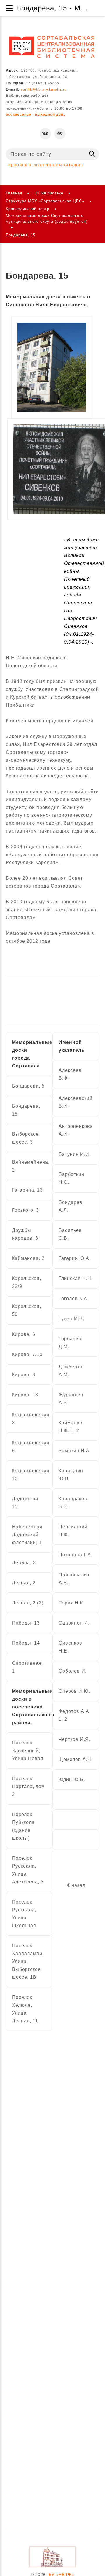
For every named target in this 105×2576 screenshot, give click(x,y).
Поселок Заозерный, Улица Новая (28, 1751)
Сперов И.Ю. (74, 1691)
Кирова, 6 (24, 1334)
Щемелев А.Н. (76, 1759)
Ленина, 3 (24, 1563)
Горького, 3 (26, 1210)
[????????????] (52, 47)
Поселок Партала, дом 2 (28, 1786)
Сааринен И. (74, 1623)
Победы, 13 (26, 1623)
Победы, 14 (26, 1643)
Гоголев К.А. (74, 1298)
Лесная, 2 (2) (28, 1603)
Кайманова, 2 (28, 1258)
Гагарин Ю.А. (75, 1258)
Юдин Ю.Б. (72, 1779)
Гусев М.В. (71, 1319)
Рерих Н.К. (71, 1603)
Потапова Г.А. (76, 1555)
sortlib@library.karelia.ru (44, 89)
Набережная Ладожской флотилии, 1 (27, 1535)
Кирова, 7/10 (27, 1354)
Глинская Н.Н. (76, 1278)
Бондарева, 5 (28, 1086)
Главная (14, 193)
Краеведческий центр (28, 209)
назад (78, 1885)
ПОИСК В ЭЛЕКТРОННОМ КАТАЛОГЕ (48, 165)
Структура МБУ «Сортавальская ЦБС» (45, 201)
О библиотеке (50, 193)
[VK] (45, 134)
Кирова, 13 (25, 1395)
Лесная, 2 (24, 1583)
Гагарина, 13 (27, 1190)
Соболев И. (73, 1671)
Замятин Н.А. (75, 1451)
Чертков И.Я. (75, 1739)
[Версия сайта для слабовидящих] (60, 134)
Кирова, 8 (24, 1375)
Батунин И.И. (75, 1154)
